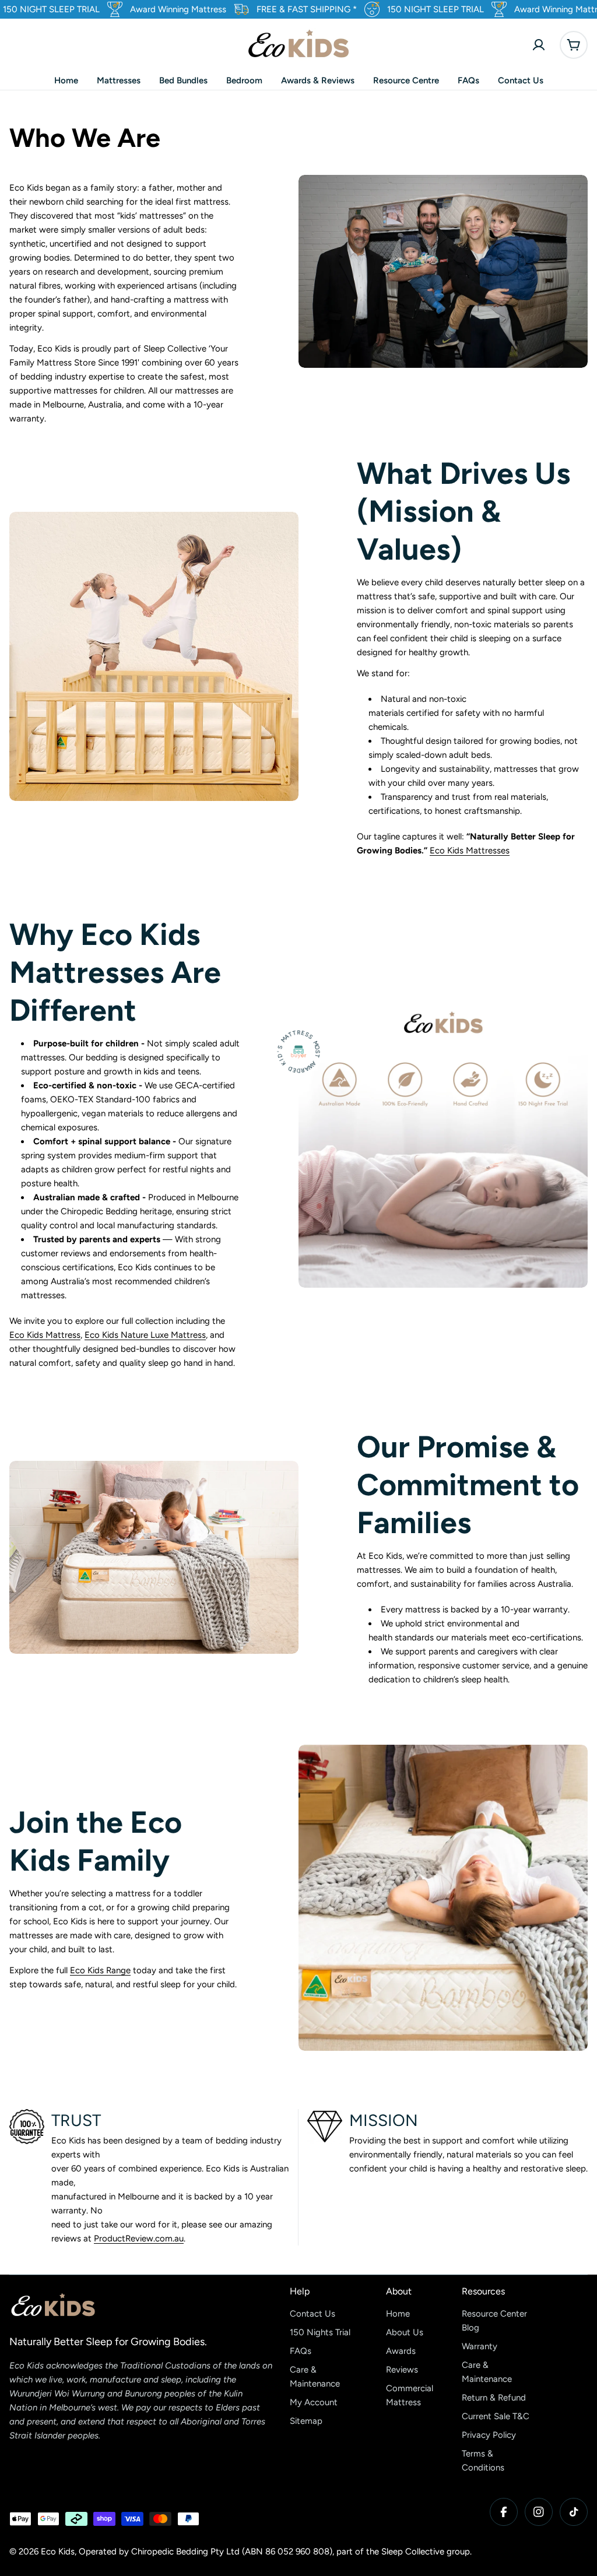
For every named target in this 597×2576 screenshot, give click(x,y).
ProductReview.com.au (139, 2238)
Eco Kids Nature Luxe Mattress (145, 1335)
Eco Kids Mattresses (470, 851)
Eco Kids (58, 2552)
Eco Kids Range (100, 1970)
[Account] (539, 45)
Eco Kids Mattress (45, 1335)
